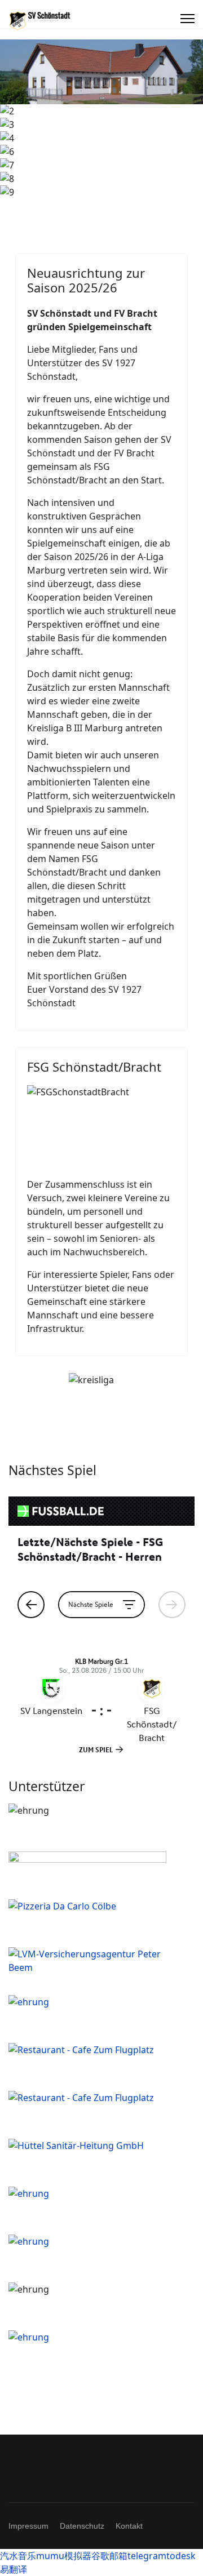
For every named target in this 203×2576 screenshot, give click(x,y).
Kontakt (129, 2526)
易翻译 (14, 2569)
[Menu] (187, 19)
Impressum (28, 2526)
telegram (147, 2556)
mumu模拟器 (64, 2556)
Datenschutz (82, 2526)
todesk (181, 2556)
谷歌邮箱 (109, 2556)
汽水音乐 (18, 2556)
